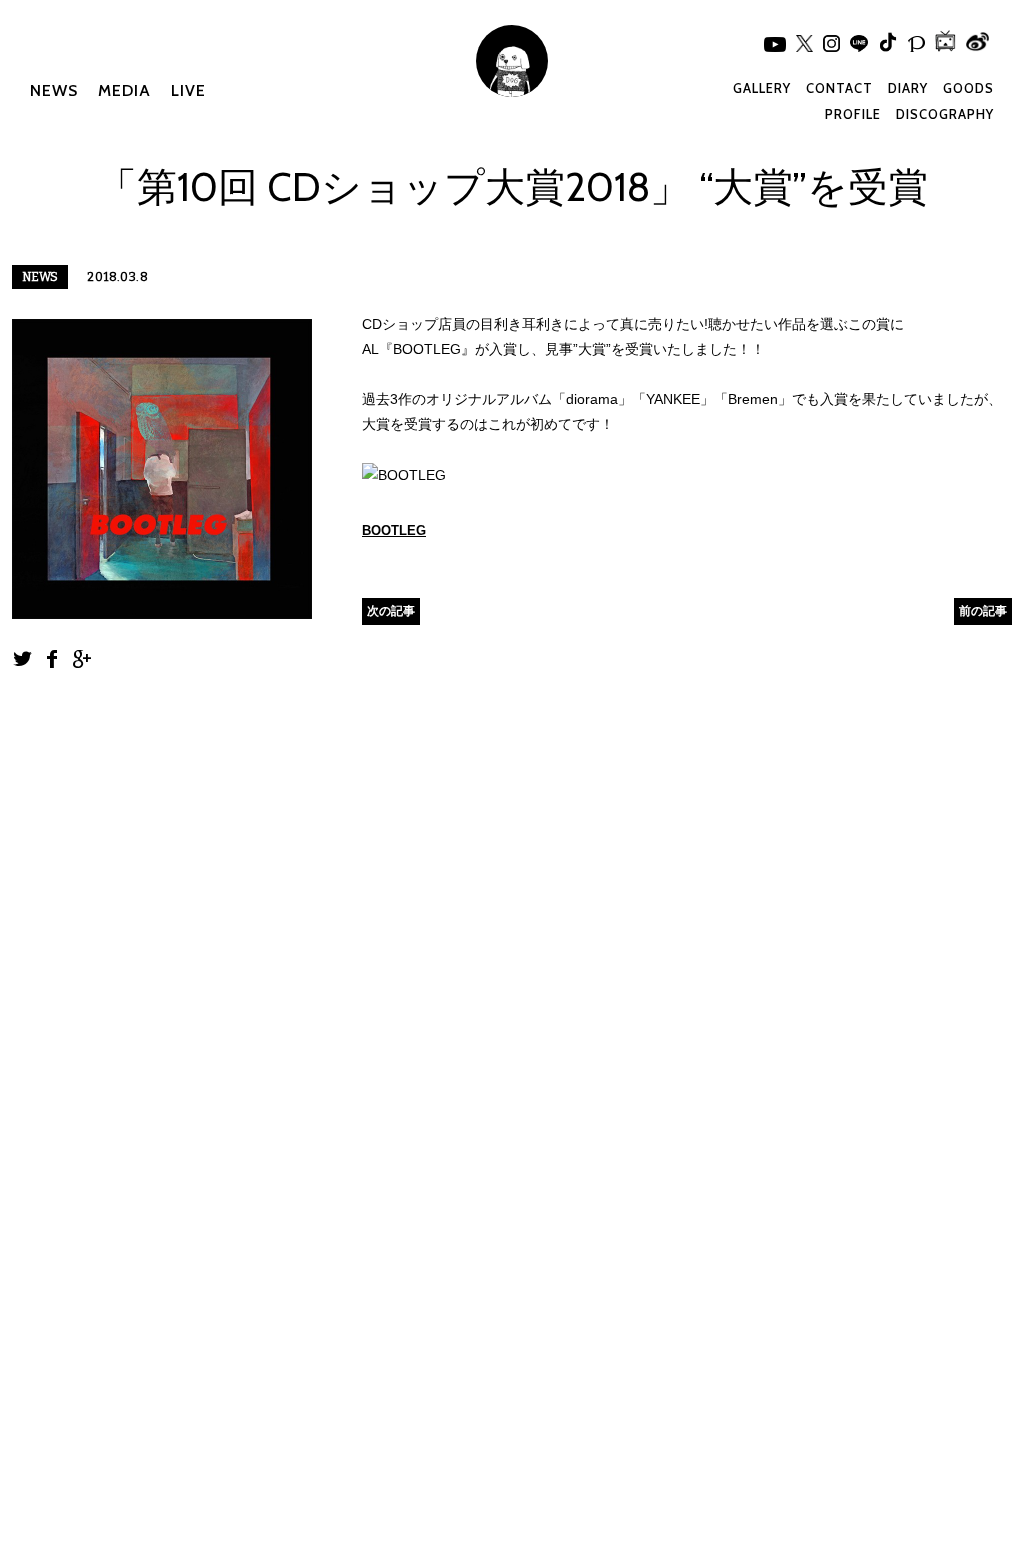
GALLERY (762, 88)
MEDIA (124, 90)
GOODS (968, 88)
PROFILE (853, 114)
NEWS (54, 90)
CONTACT (839, 88)
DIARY (908, 88)
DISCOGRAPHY (945, 114)
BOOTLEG (394, 530)
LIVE (188, 90)
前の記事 (983, 610)
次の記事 (391, 610)
